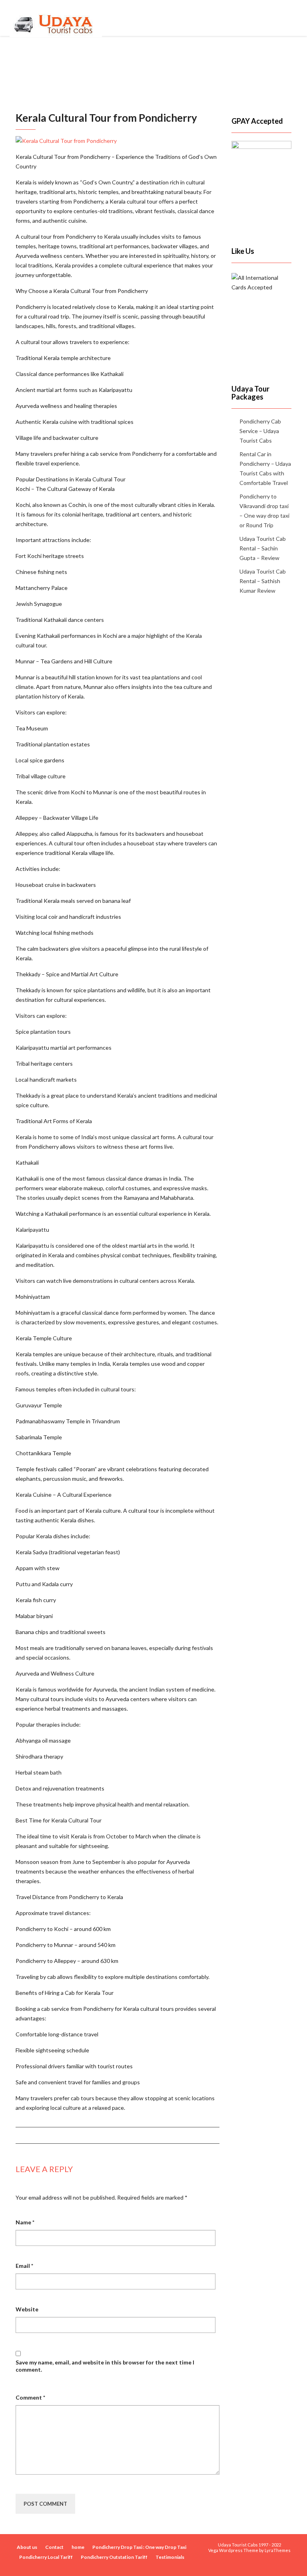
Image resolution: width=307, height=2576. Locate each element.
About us (27, 2547)
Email (24, 2266)
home (78, 2547)
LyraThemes (278, 2550)
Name (25, 2222)
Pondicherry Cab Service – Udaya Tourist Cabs (260, 431)
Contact (54, 2547)
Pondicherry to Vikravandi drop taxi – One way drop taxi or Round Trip (264, 511)
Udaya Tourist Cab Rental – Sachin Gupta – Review (263, 548)
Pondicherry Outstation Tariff (114, 2557)
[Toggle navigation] (289, 18)
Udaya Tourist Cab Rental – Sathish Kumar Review (263, 581)
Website (27, 2309)
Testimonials (170, 2557)
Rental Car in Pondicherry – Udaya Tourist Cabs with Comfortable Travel (265, 468)
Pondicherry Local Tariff (46, 2557)
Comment (30, 2397)
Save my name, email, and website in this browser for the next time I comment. (105, 2366)
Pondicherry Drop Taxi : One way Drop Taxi (139, 2547)
